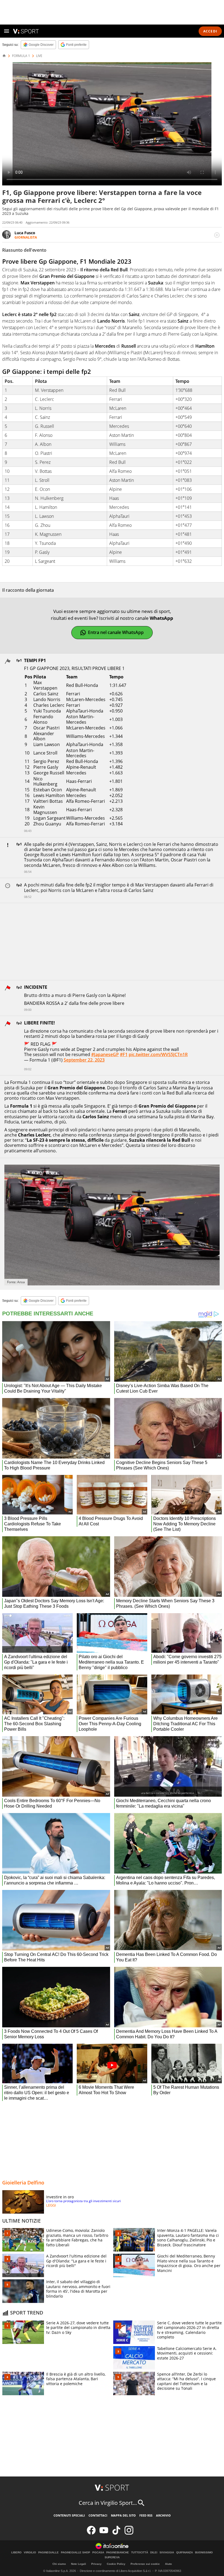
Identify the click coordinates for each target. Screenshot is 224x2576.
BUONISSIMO (204, 2553)
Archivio (163, 2515)
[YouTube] (104, 2533)
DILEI (154, 2553)
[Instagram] (129, 2533)
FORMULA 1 (21, 56)
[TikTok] (116, 2533)
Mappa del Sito (123, 2515)
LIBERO (16, 2553)
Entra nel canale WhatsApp (116, 632)
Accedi (210, 31)
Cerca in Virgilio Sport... (108, 2503)
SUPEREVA (112, 2557)
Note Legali (79, 2564)
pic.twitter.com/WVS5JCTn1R (158, 1054)
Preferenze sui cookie (145, 2564)
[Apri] (7, 31)
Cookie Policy (116, 2564)
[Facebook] (91, 2533)
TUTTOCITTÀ (140, 2553)
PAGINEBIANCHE (118, 2553)
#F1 (124, 1054)
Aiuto (168, 2564)
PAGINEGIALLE (48, 2553)
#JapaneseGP (105, 1054)
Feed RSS (146, 2515)
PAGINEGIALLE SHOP (76, 2553)
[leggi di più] (217, 235)
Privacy (96, 2564)
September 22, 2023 (84, 1060)
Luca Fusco (25, 233)
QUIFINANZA (185, 2553)
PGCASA (98, 2553)
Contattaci (98, 2515)
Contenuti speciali (69, 2515)
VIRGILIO (30, 2553)
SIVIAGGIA (167, 2553)
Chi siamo (59, 2564)
